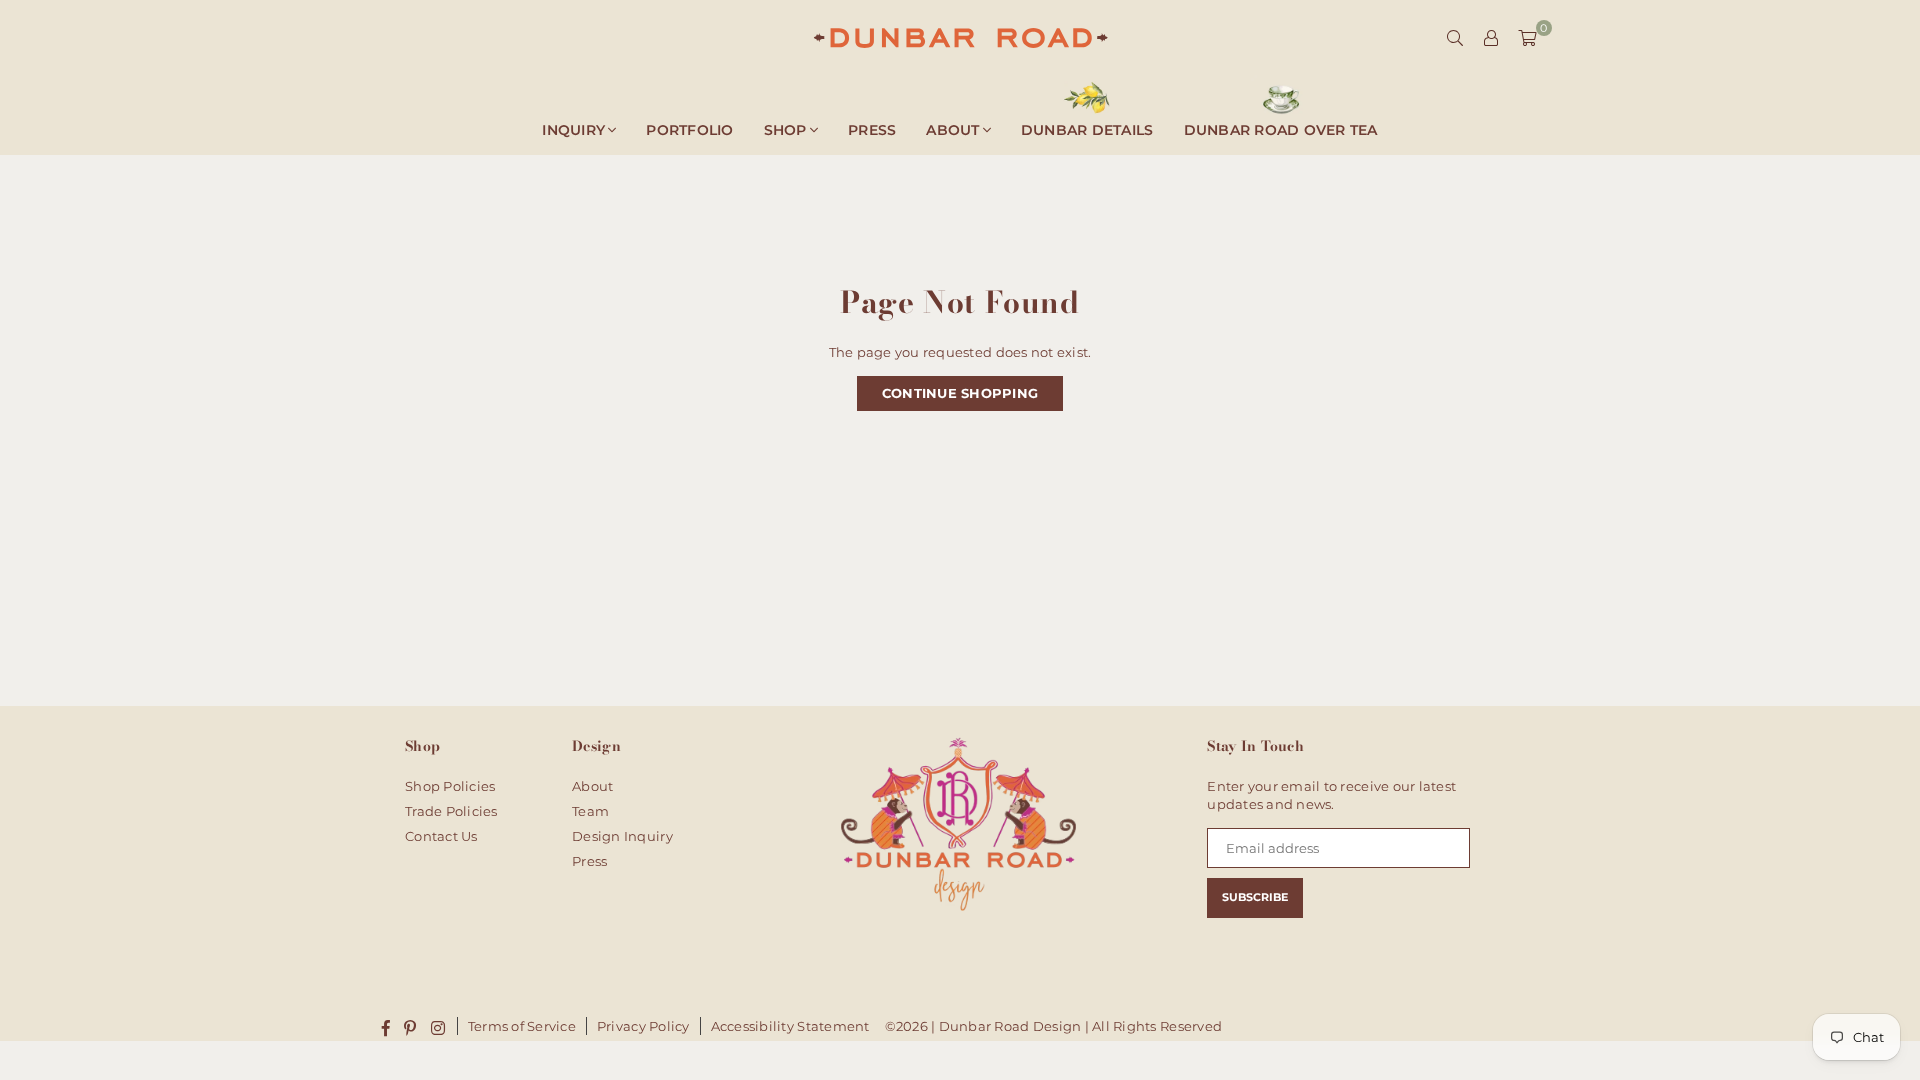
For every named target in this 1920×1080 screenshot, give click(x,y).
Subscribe (1255, 897)
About (952, 130)
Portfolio (689, 130)
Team (590, 811)
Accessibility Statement (790, 1026)
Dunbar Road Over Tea (1281, 130)
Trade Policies (451, 811)
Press (872, 130)
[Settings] (1491, 38)
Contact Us (441, 836)
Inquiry (573, 130)
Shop (785, 130)
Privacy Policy (643, 1026)
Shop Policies (450, 786)
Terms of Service (522, 1026)
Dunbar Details (1087, 130)
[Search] (1455, 38)
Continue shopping (960, 393)
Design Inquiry (622, 836)
